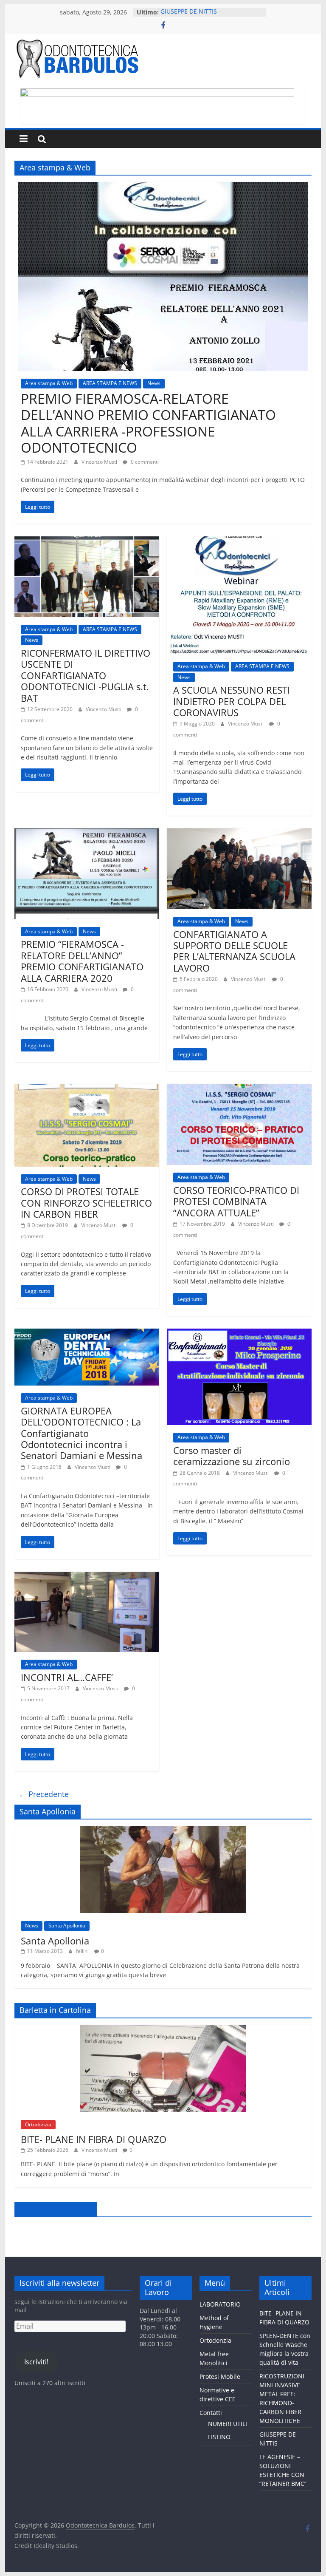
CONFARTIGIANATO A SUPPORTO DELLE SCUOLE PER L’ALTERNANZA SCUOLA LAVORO (234, 951)
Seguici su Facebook (56, 2209)
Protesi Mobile (220, 2376)
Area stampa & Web (49, 383)
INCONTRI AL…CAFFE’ (67, 1677)
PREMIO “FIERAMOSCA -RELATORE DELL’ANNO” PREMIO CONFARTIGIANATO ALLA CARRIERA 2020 (82, 961)
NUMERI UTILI (228, 2424)
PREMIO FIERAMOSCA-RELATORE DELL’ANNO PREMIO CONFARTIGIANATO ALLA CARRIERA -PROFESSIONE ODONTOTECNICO (148, 423)
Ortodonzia (38, 2124)
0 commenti (144, 462)
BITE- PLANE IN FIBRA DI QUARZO (94, 2139)
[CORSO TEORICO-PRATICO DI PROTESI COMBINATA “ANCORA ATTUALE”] (239, 1089)
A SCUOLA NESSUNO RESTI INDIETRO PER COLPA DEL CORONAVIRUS (232, 701)
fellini (83, 1951)
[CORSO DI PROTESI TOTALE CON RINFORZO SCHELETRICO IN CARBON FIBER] (87, 1089)
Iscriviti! (36, 2362)
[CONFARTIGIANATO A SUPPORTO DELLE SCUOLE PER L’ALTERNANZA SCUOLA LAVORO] (239, 833)
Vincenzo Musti (100, 462)
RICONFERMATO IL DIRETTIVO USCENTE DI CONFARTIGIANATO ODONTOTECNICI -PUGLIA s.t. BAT (86, 675)
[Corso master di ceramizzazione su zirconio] (239, 1334)
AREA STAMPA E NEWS (110, 383)
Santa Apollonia (67, 1926)
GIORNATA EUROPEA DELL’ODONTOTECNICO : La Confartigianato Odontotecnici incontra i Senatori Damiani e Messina (81, 1433)
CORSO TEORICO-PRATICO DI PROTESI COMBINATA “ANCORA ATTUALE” (236, 1201)
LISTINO (219, 2437)
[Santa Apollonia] (163, 1830)
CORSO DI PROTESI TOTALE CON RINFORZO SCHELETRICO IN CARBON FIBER (86, 1203)
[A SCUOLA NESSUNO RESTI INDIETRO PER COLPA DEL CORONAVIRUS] (239, 541)
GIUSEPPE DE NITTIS (189, 12)
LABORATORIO (220, 2304)
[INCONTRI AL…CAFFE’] (87, 1577)
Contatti (211, 2413)
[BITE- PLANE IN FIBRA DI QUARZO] (163, 2029)
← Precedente (44, 1794)
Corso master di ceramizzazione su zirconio (232, 1456)
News (154, 383)
